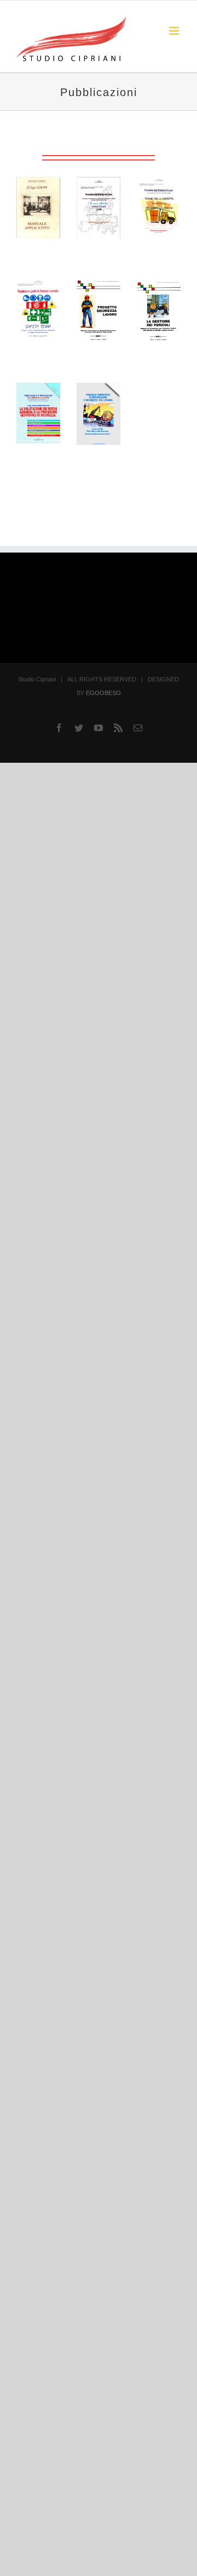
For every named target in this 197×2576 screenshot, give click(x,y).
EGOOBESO (103, 693)
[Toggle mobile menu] (175, 31)
